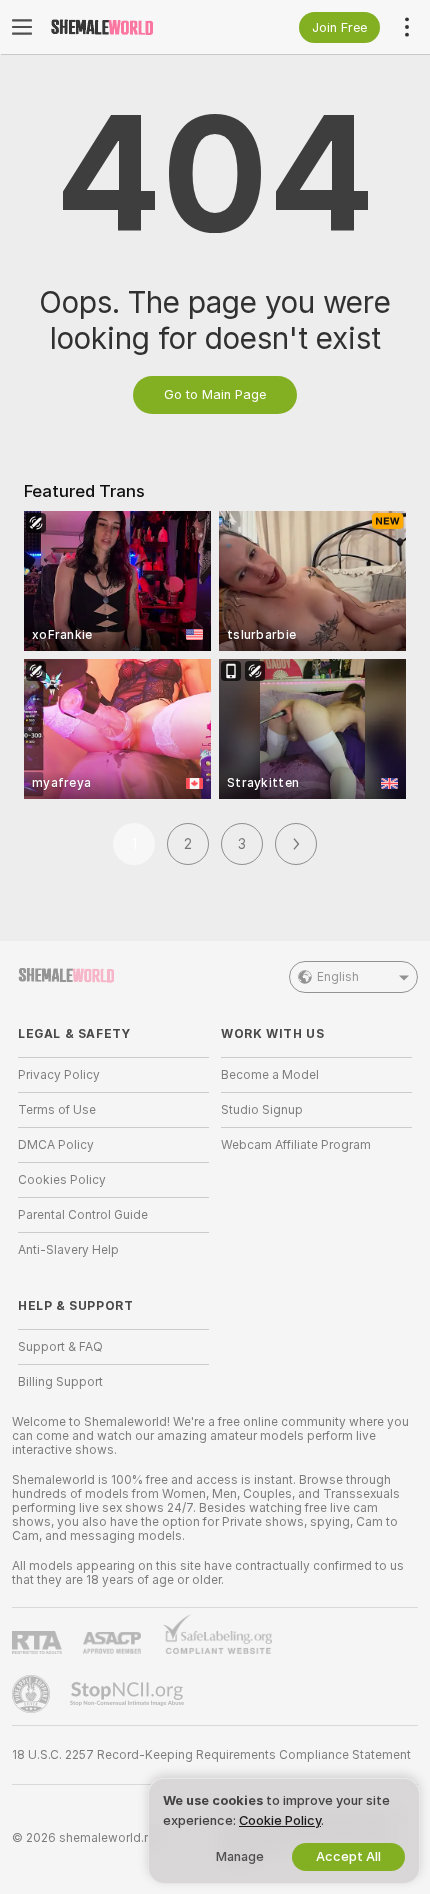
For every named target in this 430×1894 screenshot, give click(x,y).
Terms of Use (57, 1110)
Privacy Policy (59, 1075)
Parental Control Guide (83, 1215)
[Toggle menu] (22, 27)
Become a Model (270, 1075)
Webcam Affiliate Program (296, 1145)
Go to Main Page (215, 394)
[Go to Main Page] (129, 27)
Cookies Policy (62, 1180)
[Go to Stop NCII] (129, 1694)
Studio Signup (262, 1110)
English (338, 977)
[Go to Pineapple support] (33, 1694)
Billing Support (60, 1382)
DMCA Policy (56, 1145)
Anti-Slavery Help (68, 1250)
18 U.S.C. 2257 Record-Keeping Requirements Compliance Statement (211, 1755)
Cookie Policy (280, 1820)
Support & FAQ (60, 1347)
